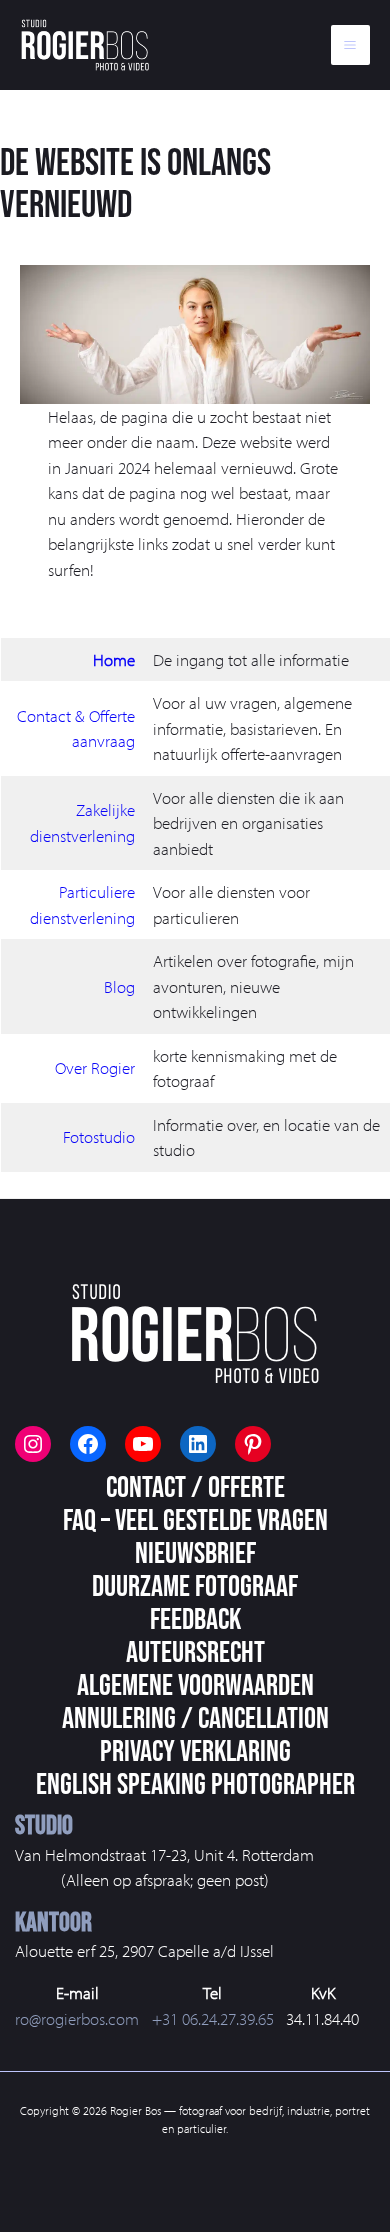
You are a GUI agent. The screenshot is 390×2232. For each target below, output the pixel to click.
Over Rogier (95, 1067)
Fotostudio (99, 1136)
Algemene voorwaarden (195, 1686)
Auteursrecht (195, 1653)
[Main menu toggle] (351, 45)
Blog (119, 986)
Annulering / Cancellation (195, 1719)
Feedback (195, 1620)
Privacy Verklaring (195, 1752)
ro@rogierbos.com (77, 2018)
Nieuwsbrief (195, 1554)
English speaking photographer (195, 1785)
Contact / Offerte (195, 1488)
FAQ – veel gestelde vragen (195, 1521)
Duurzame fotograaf (195, 1587)
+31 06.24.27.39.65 (213, 2018)
